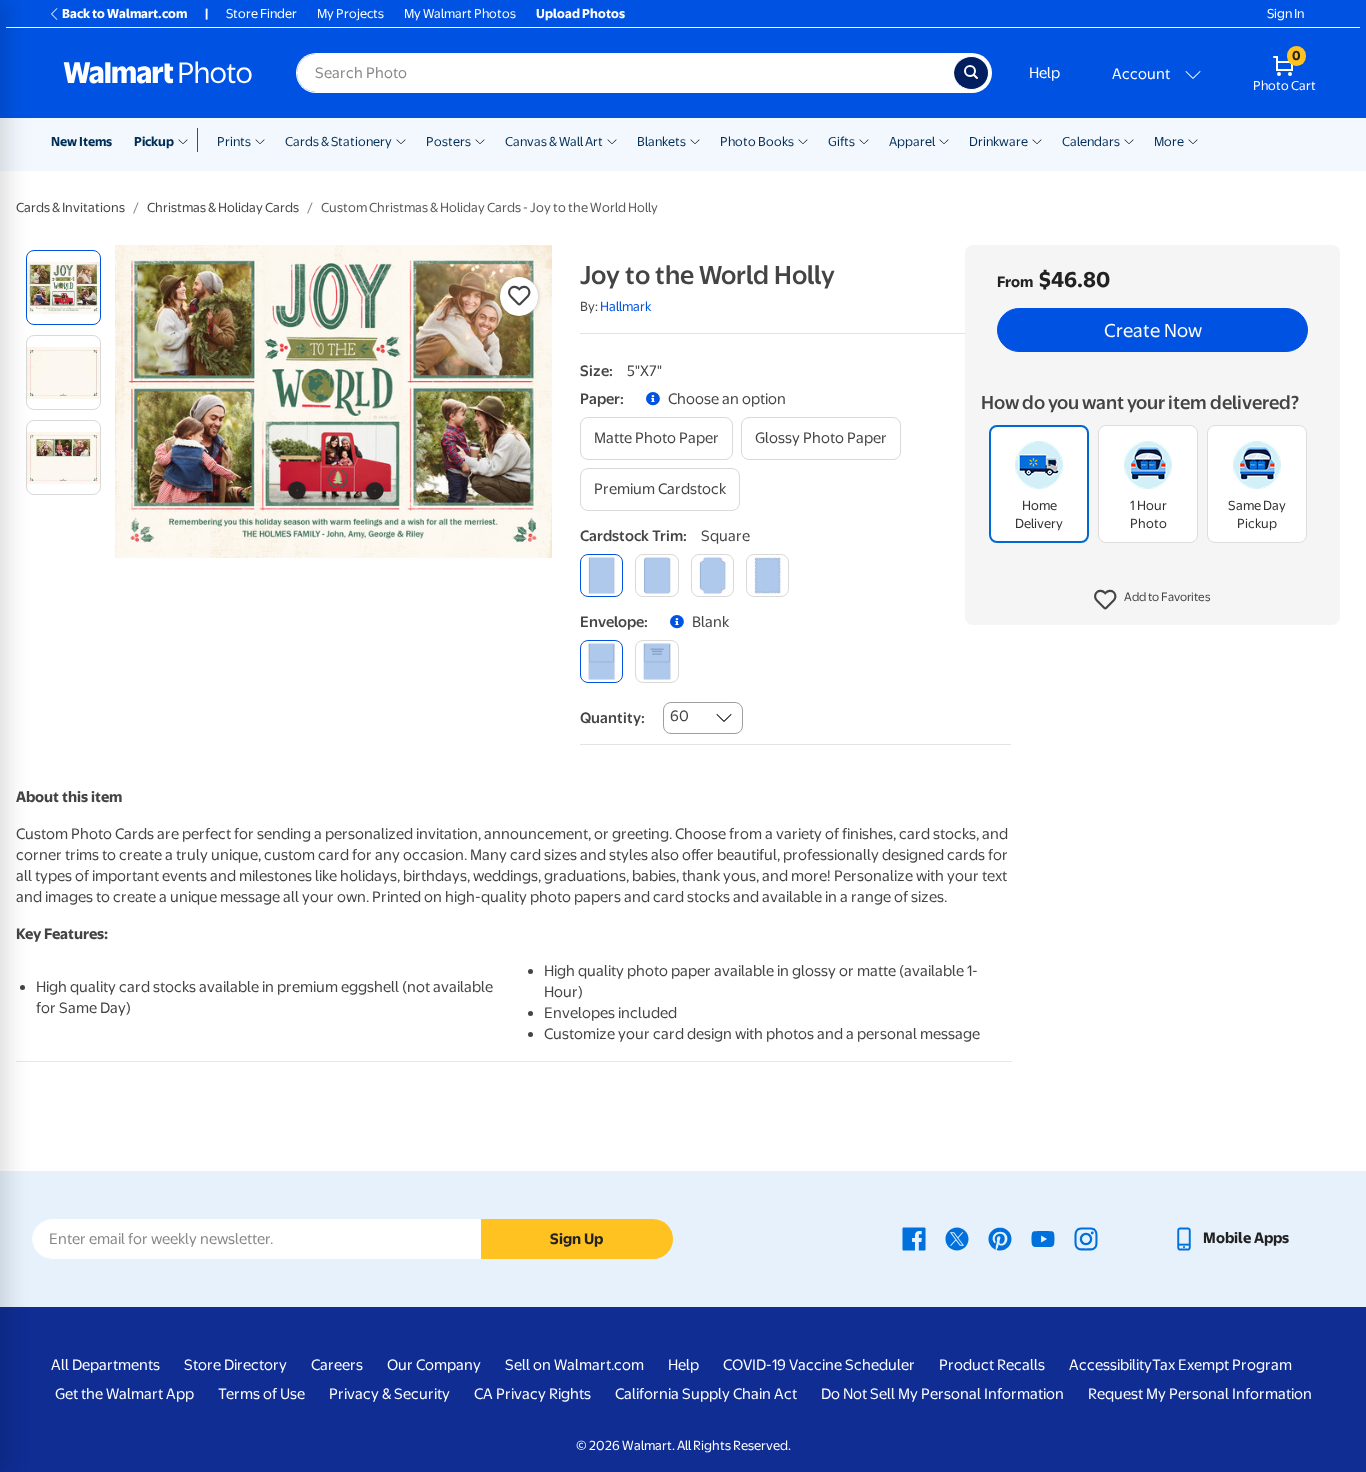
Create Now (1153, 330)
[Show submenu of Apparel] (944, 140)
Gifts (841, 141)
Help (1044, 73)
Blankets (661, 141)
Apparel (912, 141)
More (1169, 141)
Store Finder (261, 13)
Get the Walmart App (124, 1394)
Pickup (154, 141)
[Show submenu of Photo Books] (803, 140)
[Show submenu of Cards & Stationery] (401, 140)
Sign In (1285, 13)
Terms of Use (261, 1394)
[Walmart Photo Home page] (158, 73)
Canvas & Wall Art (554, 141)
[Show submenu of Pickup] (187, 140)
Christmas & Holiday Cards (223, 207)
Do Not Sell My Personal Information (942, 1394)
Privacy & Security (389, 1394)
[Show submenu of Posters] (480, 140)
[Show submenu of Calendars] (1129, 140)
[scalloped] (767, 575)
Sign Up (576, 1239)
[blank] (601, 661)
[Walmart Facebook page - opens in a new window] (914, 1238)
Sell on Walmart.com (574, 1365)
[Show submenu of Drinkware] (1037, 140)
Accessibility (1110, 1365)
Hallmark (625, 306)
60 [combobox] (679, 716)
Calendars (1091, 141)
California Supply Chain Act (706, 1394)
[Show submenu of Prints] (260, 140)
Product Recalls (992, 1365)
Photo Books (757, 141)
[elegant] (712, 575)
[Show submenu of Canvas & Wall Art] (612, 140)
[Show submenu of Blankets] (695, 140)
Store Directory (235, 1365)
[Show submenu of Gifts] (864, 140)
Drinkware (998, 141)
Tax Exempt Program (1222, 1365)
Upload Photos (580, 13)
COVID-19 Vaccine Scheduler (819, 1365)
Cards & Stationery (338, 141)
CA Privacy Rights (532, 1394)
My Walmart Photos (460, 13)
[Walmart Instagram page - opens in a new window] (1086, 1238)
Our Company (434, 1365)
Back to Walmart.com (124, 13)
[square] (601, 575)
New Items (81, 141)
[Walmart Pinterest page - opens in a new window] (1000, 1238)
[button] (1152, 600)
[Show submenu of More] (1193, 140)
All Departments (105, 1365)
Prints (234, 141)
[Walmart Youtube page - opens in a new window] (1043, 1238)
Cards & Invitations (70, 207)
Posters (448, 141)
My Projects (350, 13)
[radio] (63, 287)
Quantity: (612, 718)
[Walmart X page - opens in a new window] (957, 1238)
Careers (337, 1365)
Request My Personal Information (1200, 1394)
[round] (656, 575)
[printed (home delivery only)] (656, 661)
